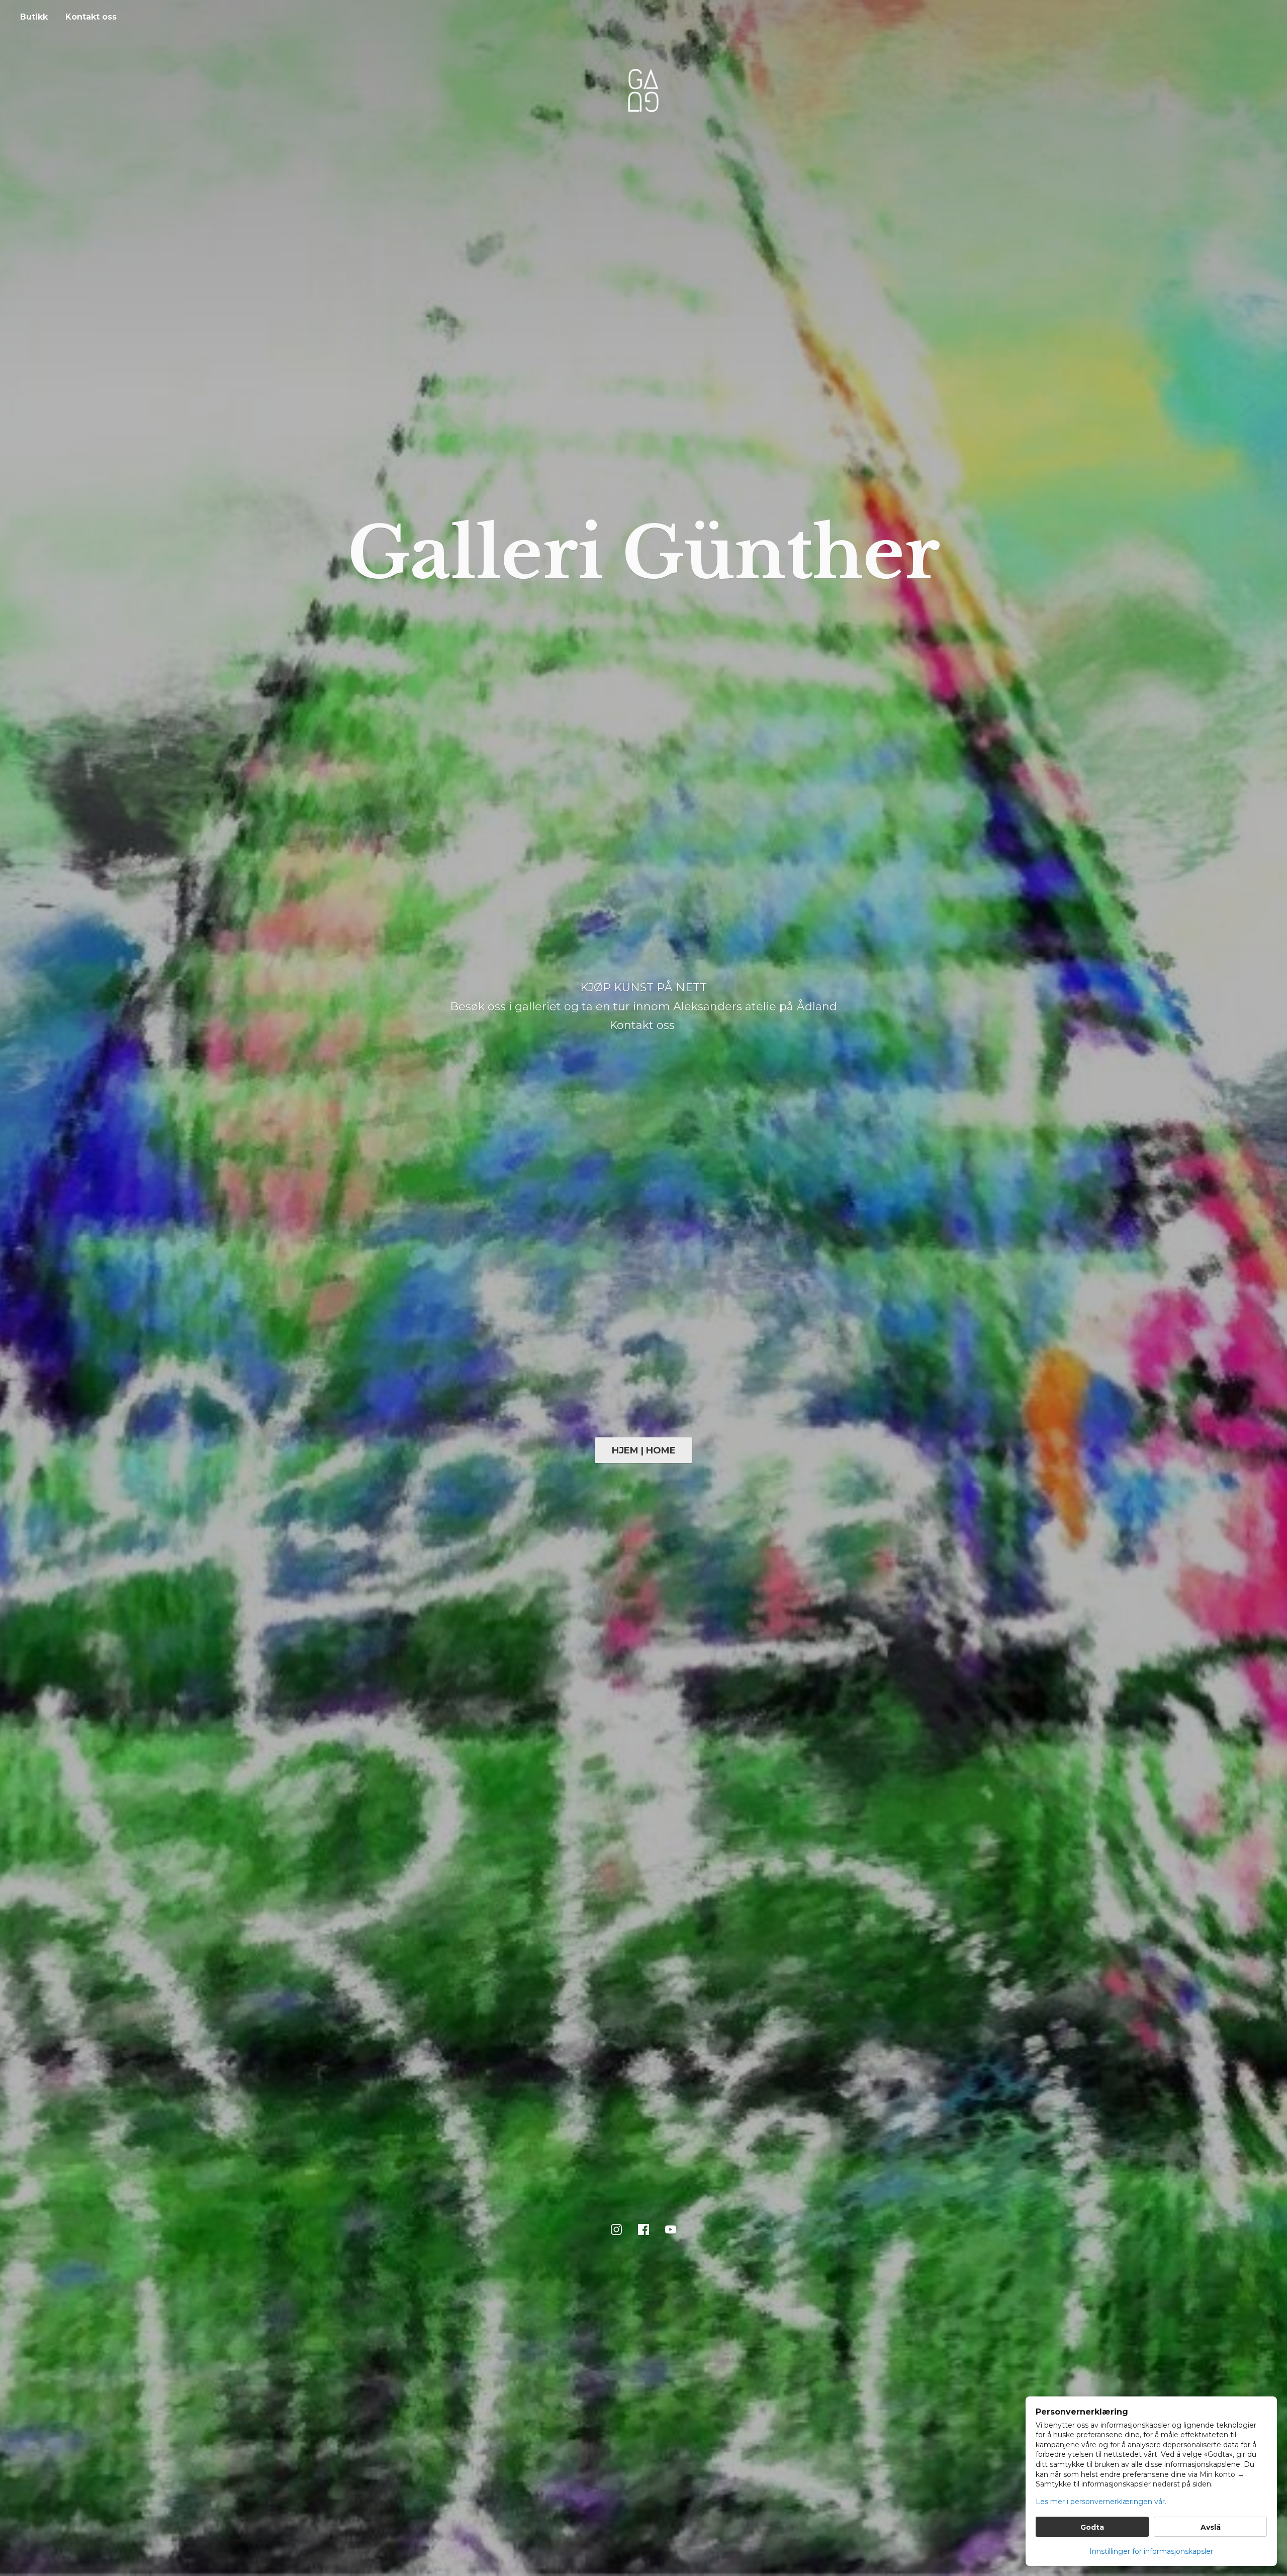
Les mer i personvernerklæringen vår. (1101, 2502)
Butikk (34, 17)
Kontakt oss (91, 17)
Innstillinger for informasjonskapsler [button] (1151, 2551)
